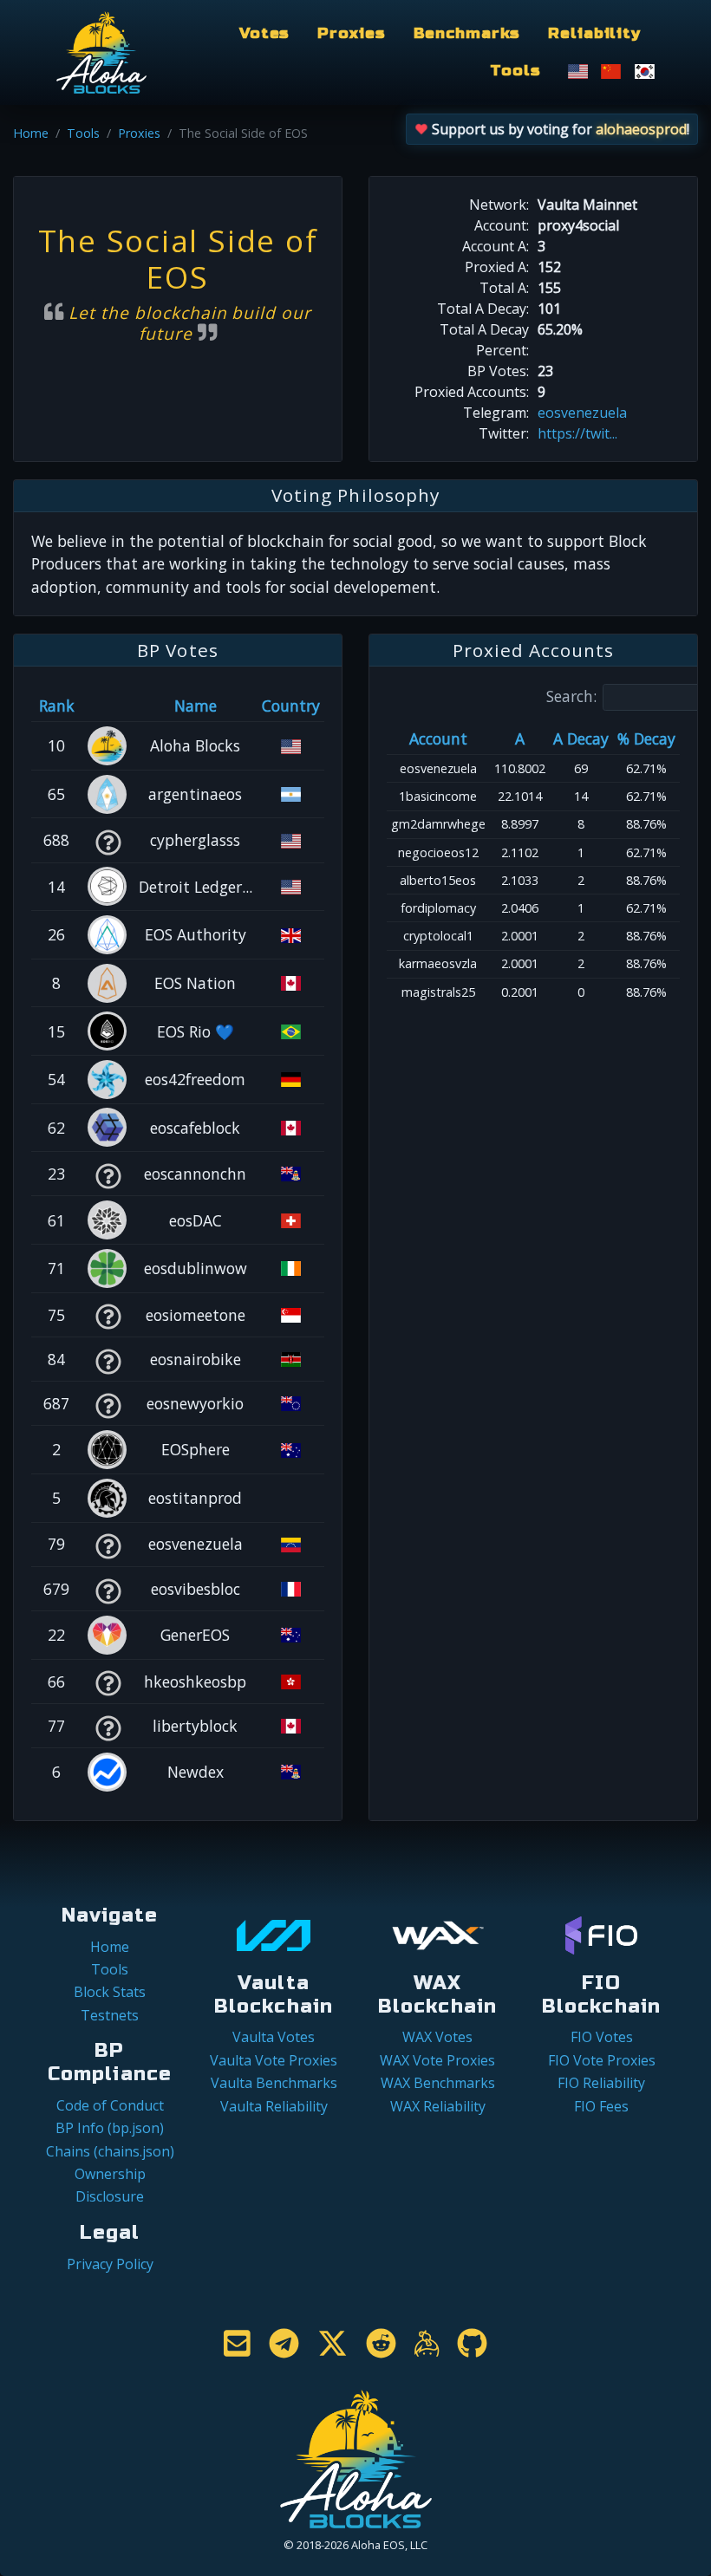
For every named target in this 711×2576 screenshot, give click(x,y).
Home (31, 133)
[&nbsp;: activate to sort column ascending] (107, 706)
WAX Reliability (438, 2106)
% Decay (646, 738)
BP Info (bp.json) (110, 2128)
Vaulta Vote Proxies (274, 2060)
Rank (57, 706)
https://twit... (577, 433)
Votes (264, 33)
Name (196, 706)
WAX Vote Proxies (437, 2060)
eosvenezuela (582, 413)
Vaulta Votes (274, 2037)
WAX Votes (437, 2037)
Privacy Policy (110, 2264)
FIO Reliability (601, 2083)
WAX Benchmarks (438, 2083)
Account (438, 738)
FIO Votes (602, 2037)
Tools (515, 71)
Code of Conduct (110, 2105)
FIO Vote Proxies (602, 2060)
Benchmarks (467, 33)
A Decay (581, 738)
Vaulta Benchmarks (274, 2083)
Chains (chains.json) (110, 2151)
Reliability (594, 33)
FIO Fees (601, 2106)
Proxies (351, 33)
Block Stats (110, 1992)
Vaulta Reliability (274, 2106)
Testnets (110, 2015)
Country (291, 706)
